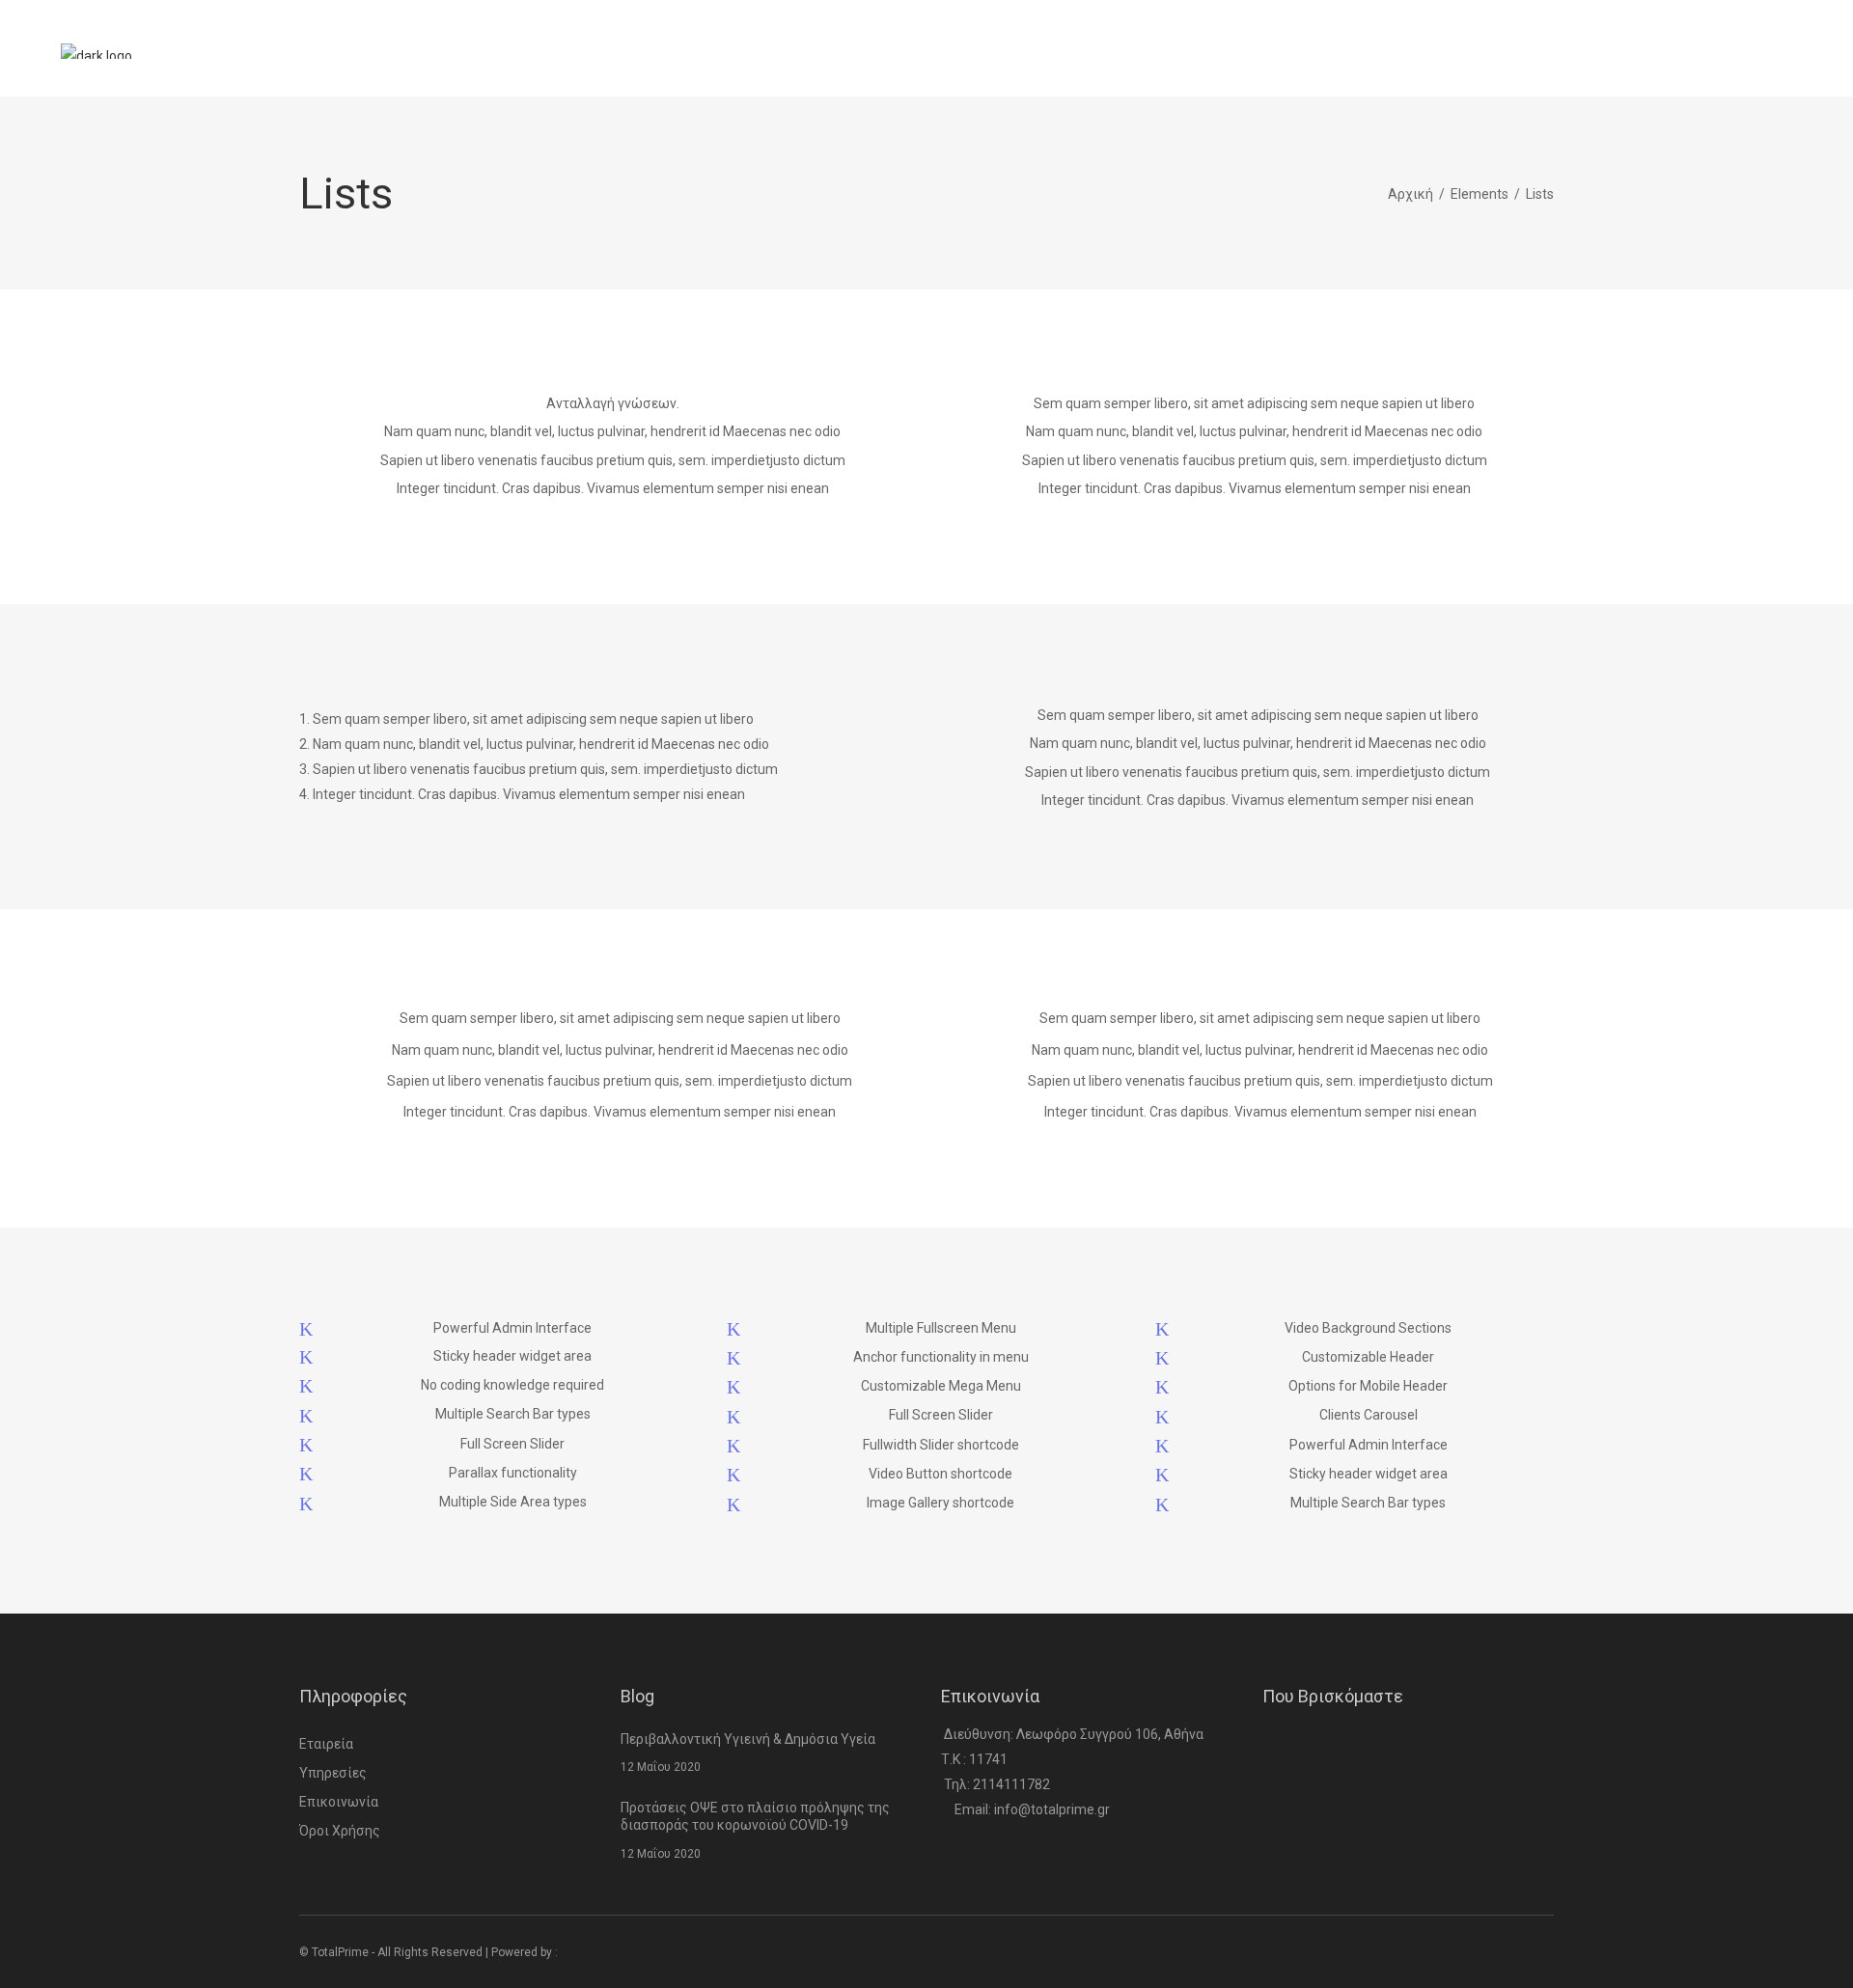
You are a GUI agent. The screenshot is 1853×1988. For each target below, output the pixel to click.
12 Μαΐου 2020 (661, 1767)
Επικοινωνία (339, 1802)
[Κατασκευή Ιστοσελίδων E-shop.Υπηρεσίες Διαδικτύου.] (599, 1952)
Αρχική (1410, 194)
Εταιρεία (326, 1744)
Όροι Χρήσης (340, 1831)
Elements (1480, 194)
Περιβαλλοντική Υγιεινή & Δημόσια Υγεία (748, 1739)
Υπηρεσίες (333, 1773)
